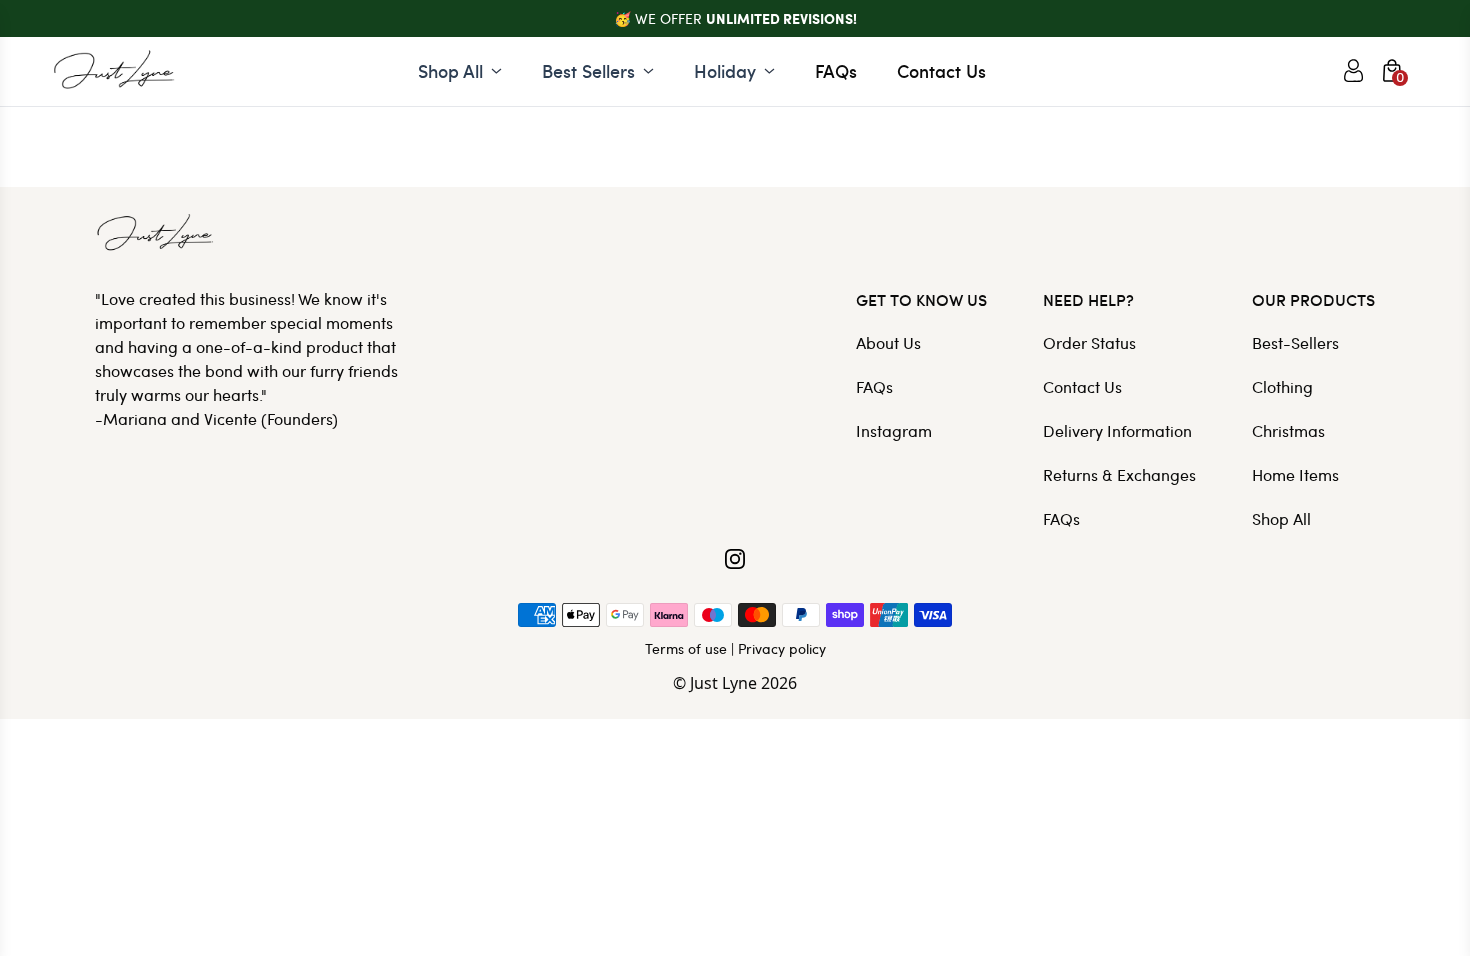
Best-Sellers (1295, 342)
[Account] (1353, 71)
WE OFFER (746, 18)
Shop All (1281, 518)
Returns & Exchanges (1119, 474)
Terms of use (686, 648)
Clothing (1282, 386)
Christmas (1288, 430)
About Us (888, 342)
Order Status (1089, 342)
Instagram (894, 430)
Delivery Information (1117, 430)
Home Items (1295, 474)
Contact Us (941, 70)
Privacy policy (782, 648)
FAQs (836, 70)
